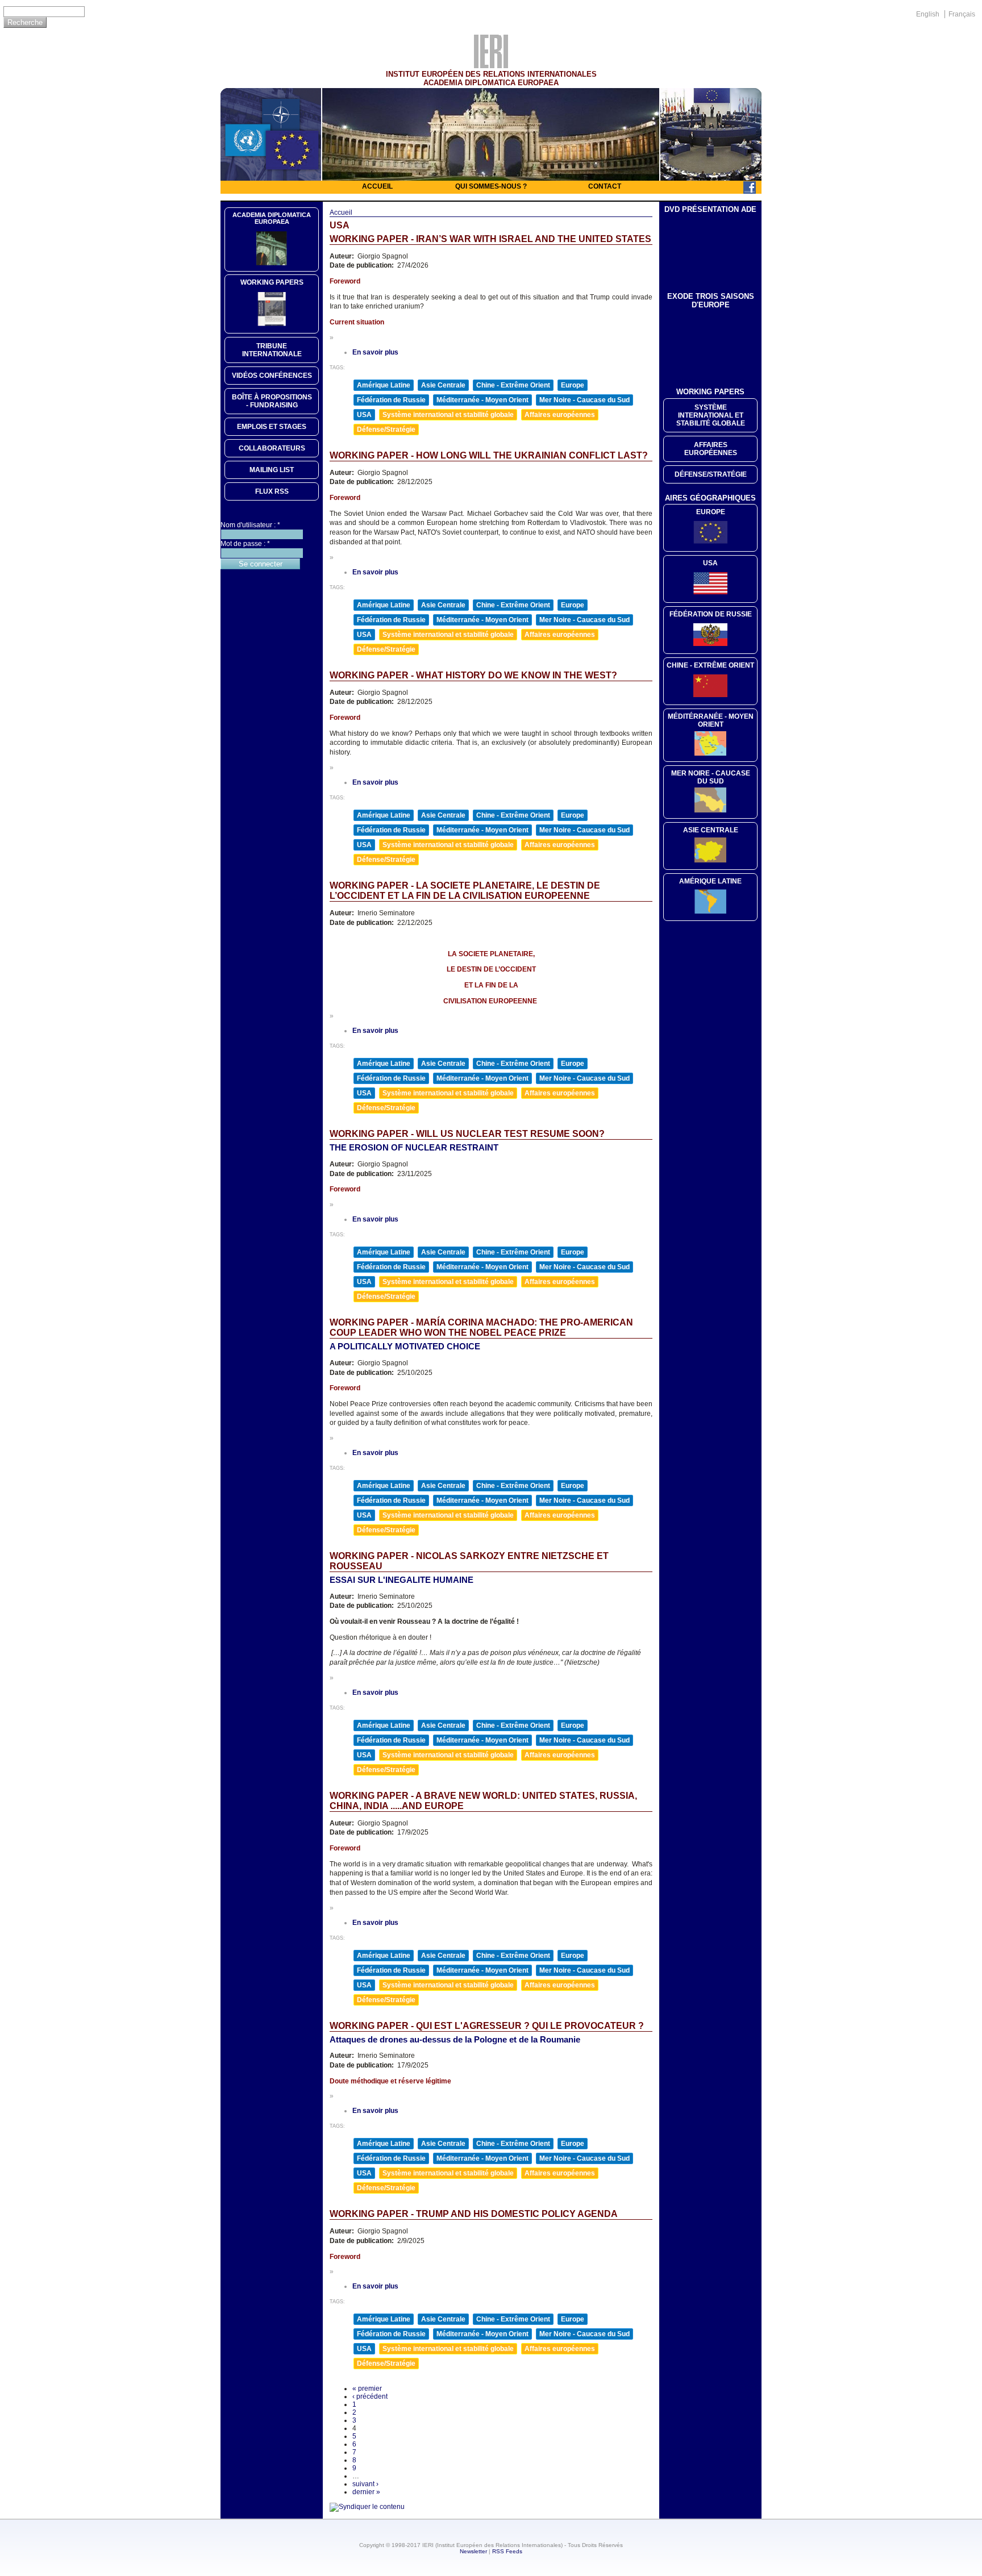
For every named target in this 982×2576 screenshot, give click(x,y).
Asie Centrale (443, 385)
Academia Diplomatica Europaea (272, 218)
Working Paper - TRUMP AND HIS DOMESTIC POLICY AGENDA (474, 2214)
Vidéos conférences (272, 376)
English (928, 14)
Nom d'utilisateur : (250, 525)
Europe (573, 385)
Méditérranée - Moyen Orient (711, 720)
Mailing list (272, 470)
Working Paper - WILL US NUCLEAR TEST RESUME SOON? (467, 1134)
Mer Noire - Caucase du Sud (584, 400)
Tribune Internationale (272, 350)
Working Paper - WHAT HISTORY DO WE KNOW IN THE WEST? (473, 675)
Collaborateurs (272, 448)
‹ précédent (370, 2396)
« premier (367, 2389)
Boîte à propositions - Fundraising (272, 401)
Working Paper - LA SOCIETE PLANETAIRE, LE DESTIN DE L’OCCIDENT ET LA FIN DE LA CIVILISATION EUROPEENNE (465, 891)
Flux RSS (272, 491)
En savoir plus (375, 352)
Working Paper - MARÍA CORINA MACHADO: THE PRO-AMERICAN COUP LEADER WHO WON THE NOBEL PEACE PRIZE (481, 1327)
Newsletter (473, 2551)
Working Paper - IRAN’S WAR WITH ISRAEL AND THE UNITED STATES (490, 239)
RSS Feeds (507, 2551)
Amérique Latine (384, 385)
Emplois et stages (272, 427)
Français (962, 14)
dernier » (366, 2492)
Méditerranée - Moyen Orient (482, 400)
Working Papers (272, 282)
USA (364, 415)
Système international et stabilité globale (448, 415)
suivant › (365, 2484)
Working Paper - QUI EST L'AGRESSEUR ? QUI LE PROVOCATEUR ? (487, 2026)
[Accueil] (491, 65)
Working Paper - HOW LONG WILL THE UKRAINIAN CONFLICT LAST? (489, 455)
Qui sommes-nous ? (491, 186)
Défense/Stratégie (386, 430)
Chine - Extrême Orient (513, 385)
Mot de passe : (245, 544)
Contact (605, 186)
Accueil (377, 186)
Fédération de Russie (391, 400)
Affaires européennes (560, 415)
